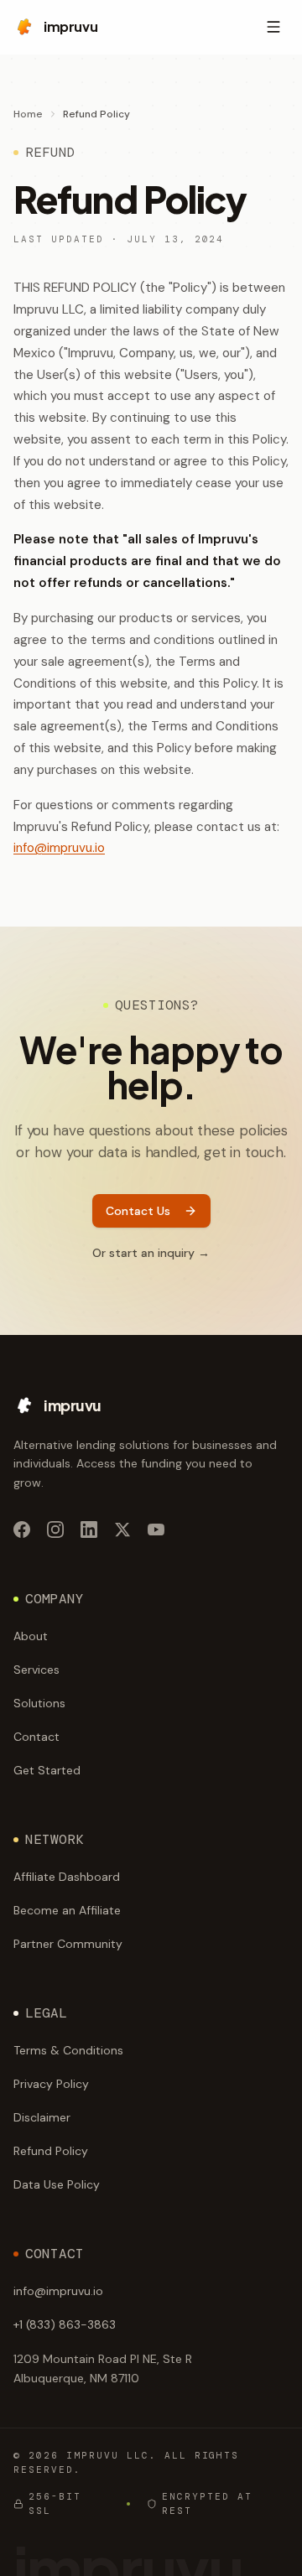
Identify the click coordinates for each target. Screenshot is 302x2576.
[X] (122, 1529)
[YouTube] (156, 1529)
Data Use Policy (57, 2184)
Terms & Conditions (68, 2050)
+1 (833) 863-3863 (65, 2324)
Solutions (39, 1703)
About (31, 1636)
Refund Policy (51, 2151)
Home (28, 114)
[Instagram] (55, 1529)
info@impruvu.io (59, 848)
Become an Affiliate (67, 1910)
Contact (36, 1737)
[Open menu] (273, 27)
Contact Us (138, 1211)
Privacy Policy (51, 2084)
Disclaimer (42, 2117)
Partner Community (68, 1944)
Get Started (47, 1770)
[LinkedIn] (89, 1529)
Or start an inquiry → (151, 1253)
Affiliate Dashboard (67, 1877)
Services (36, 1670)
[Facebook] (22, 1529)
